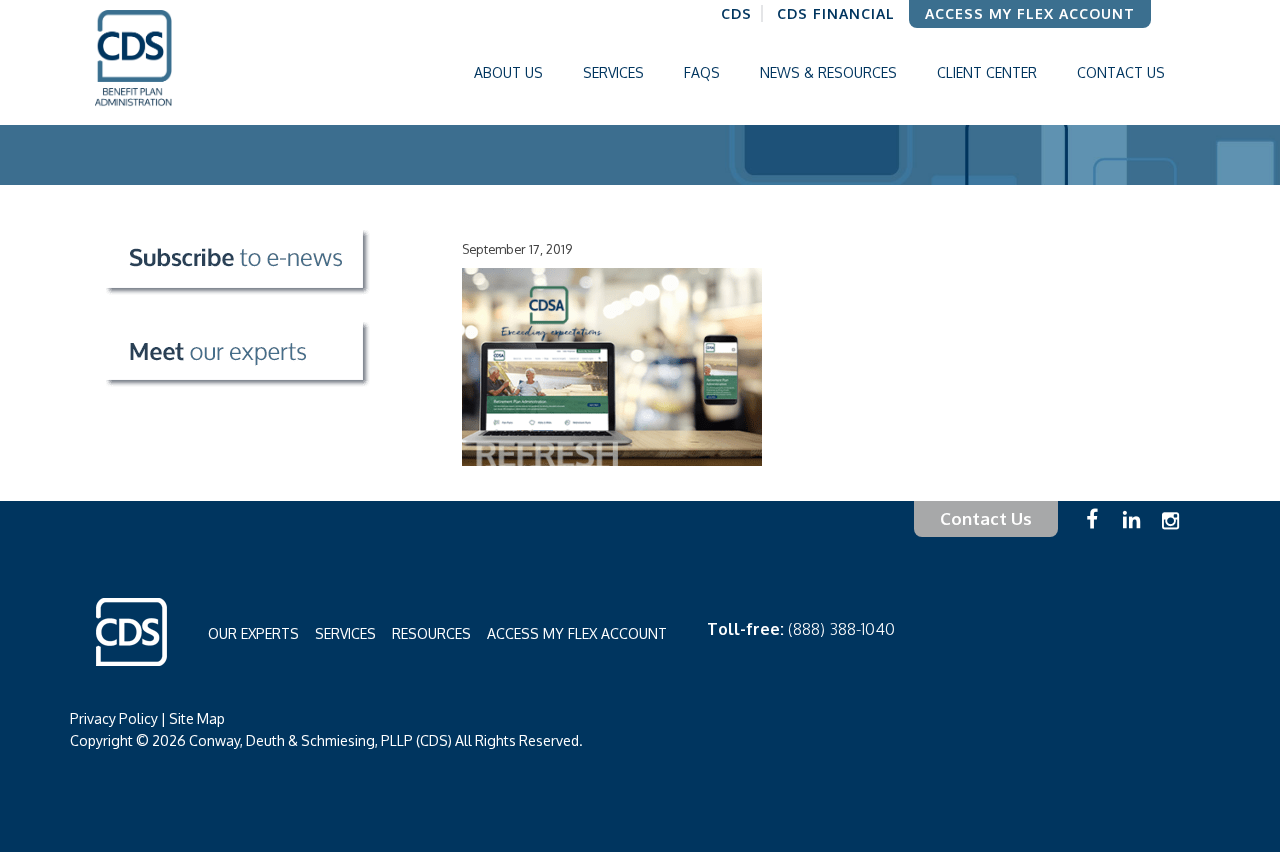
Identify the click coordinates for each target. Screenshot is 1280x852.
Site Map (197, 718)
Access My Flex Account (577, 633)
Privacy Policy (114, 718)
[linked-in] (1136, 535)
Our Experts (253, 633)
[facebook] (1097, 534)
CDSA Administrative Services (165, 62)
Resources (431, 633)
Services (345, 633)
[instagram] (1170, 531)
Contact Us (986, 518)
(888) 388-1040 (841, 629)
